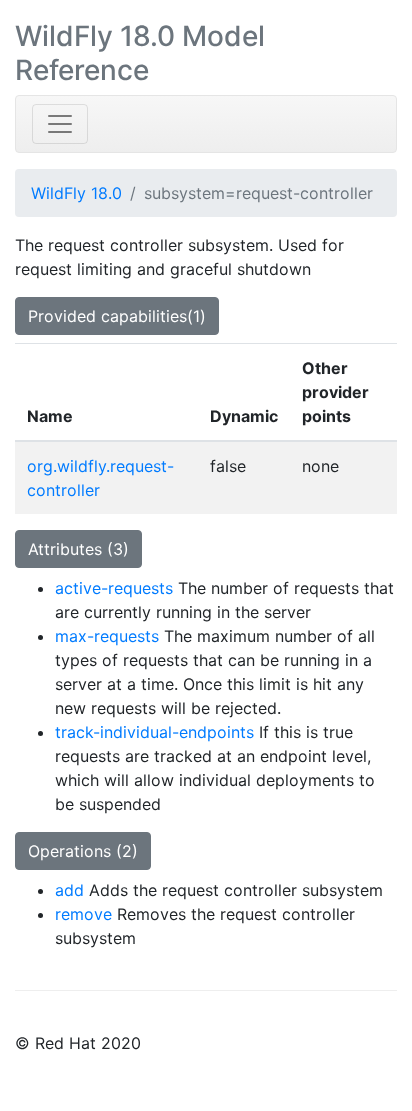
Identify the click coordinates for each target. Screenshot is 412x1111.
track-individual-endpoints (154, 732)
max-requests (107, 636)
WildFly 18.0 (76, 193)
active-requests (114, 588)
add (69, 890)
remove (83, 914)
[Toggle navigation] (60, 124)
